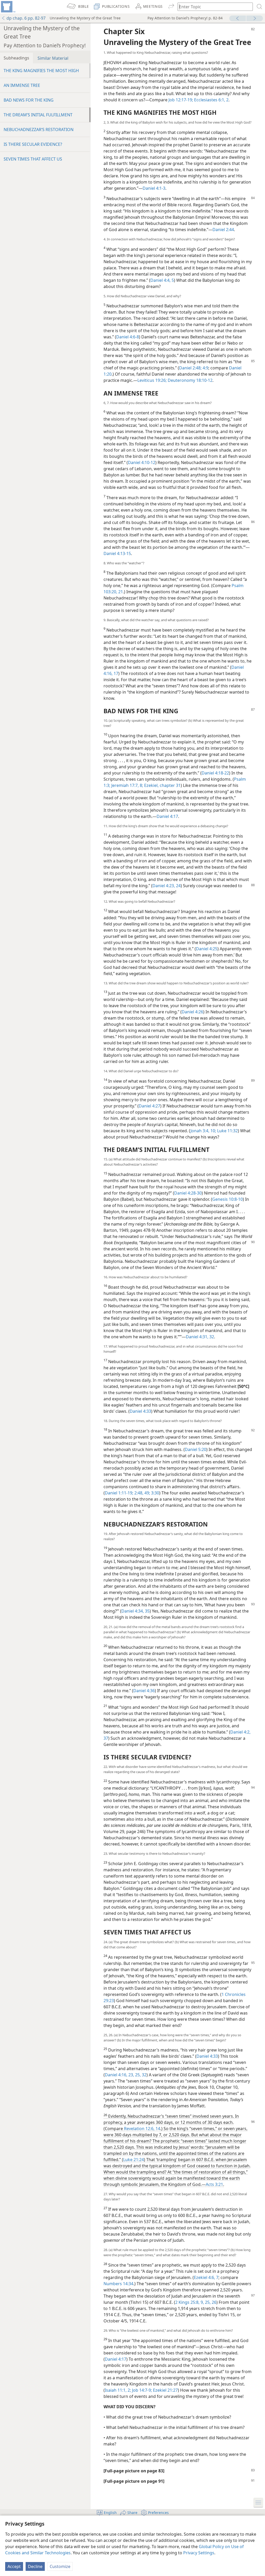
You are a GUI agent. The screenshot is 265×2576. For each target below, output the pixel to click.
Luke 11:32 (227, 1131)
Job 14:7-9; (141, 2390)
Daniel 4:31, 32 (200, 1337)
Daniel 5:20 (196, 1449)
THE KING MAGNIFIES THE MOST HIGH (41, 71)
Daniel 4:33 (140, 1411)
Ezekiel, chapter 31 (162, 785)
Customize (60, 2566)
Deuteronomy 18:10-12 (190, 380)
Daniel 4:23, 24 (167, 886)
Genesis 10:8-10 (227, 1199)
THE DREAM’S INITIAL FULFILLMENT (38, 115)
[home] (8, 7)
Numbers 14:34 (118, 2284)
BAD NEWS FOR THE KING (29, 100)
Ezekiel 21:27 (165, 2390)
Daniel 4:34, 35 (135, 1611)
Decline (35, 2566)
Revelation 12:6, (139, 2129)
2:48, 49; (142, 1493)
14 (157, 2129)
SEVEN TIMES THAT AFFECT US (33, 159)
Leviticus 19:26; (152, 380)
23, (131, 2075)
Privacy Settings (199, 2553)
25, (137, 2075)
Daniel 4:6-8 (128, 337)
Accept (14, 2566)
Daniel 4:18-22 (215, 773)
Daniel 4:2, (240, 1732)
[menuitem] (8, 7)
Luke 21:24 (134, 2160)
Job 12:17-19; (181, 100)
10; (213, 1131)
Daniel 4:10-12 (142, 462)
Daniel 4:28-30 (188, 1193)
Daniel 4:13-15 (117, 553)
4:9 (205, 368)
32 (144, 2075)
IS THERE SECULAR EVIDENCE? (33, 144)
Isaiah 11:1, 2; (118, 2390)
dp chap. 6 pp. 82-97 (26, 18)
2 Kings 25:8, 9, (190, 2302)
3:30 (155, 1493)
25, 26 (210, 2302)
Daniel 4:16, (116, 2075)
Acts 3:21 (214, 2184)
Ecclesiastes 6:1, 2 (211, 100)
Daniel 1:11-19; (119, 1493)
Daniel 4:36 (144, 1691)
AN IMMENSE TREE (22, 85)
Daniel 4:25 (207, 949)
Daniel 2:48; (190, 368)
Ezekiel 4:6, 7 (206, 2277)
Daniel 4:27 (149, 1106)
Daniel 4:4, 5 (162, 280)
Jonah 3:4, (200, 1131)
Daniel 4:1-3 (154, 188)
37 (106, 1738)
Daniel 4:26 (192, 1012)
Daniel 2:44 (223, 230)
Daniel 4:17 (167, 816)
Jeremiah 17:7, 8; (127, 785)
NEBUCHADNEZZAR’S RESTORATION (39, 130)
